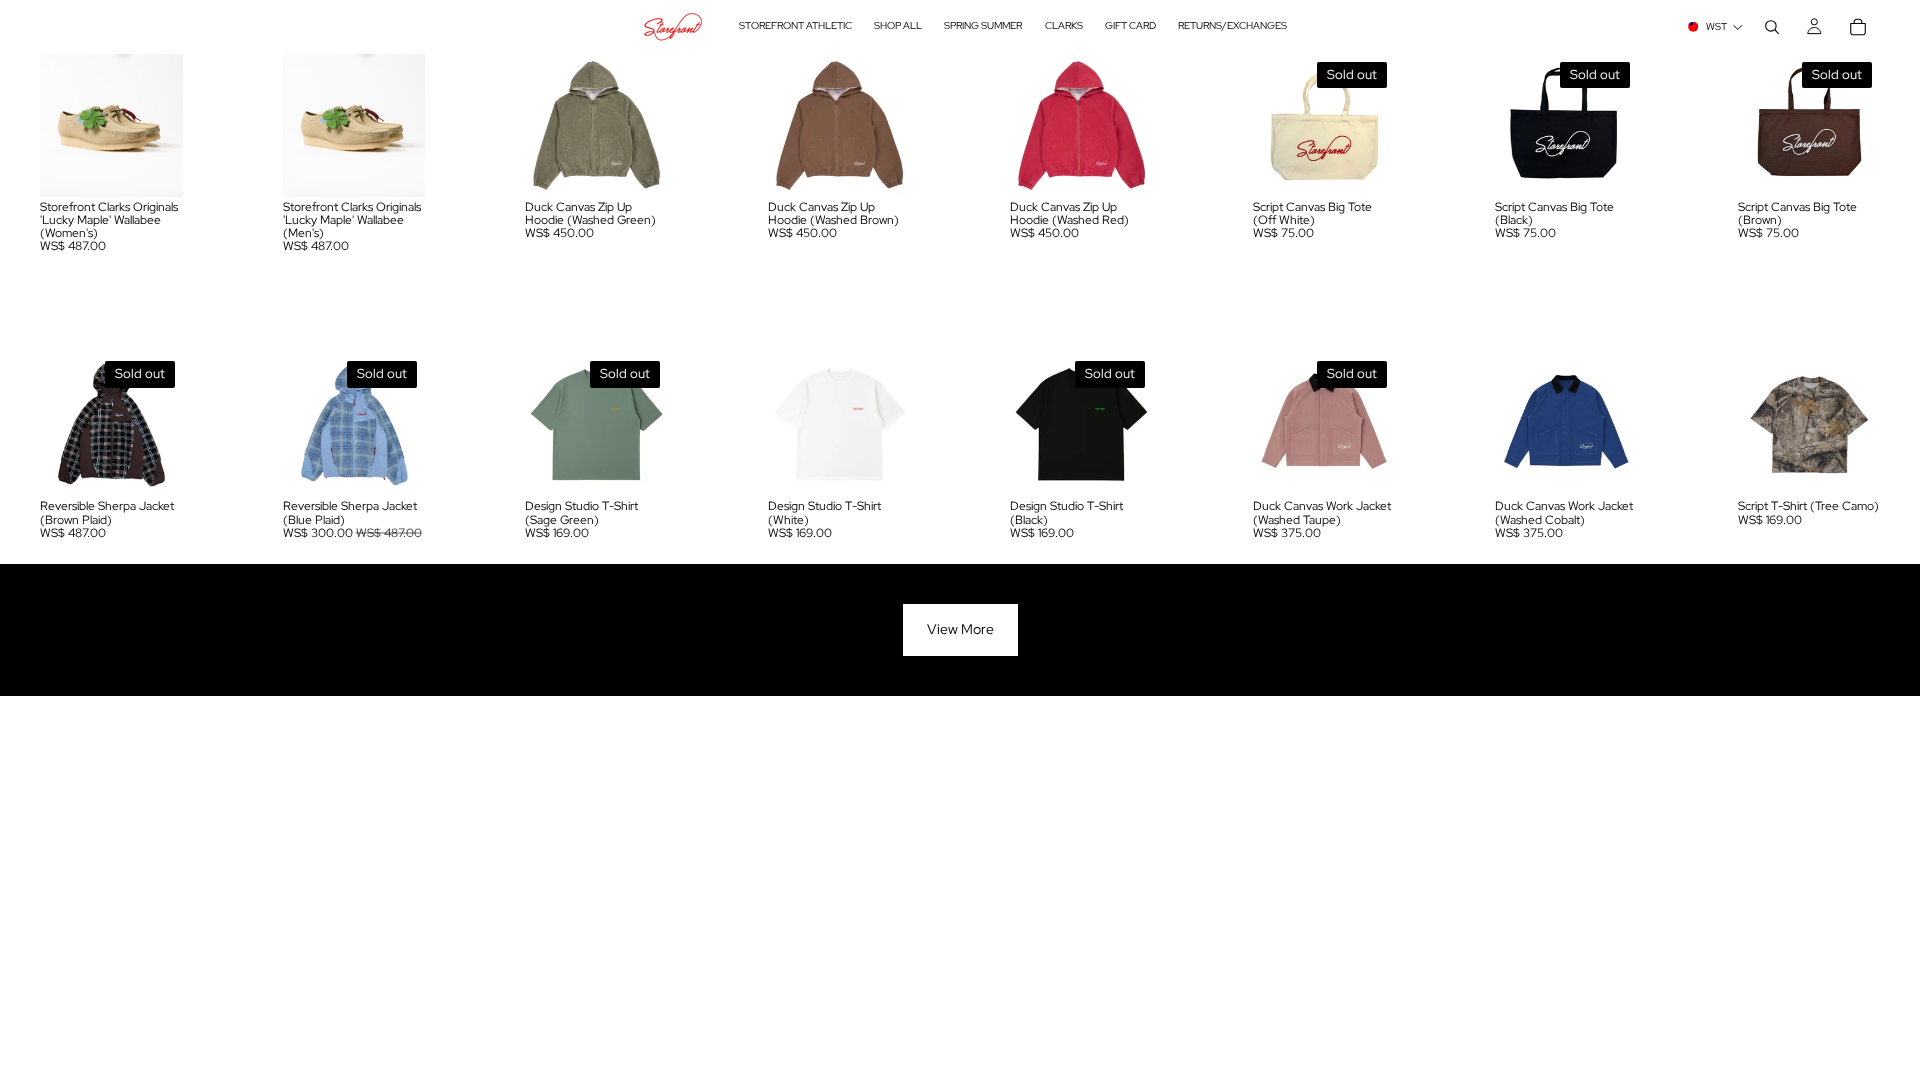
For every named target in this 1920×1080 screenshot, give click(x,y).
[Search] (1772, 27)
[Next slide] (161, 125)
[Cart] (1858, 27)
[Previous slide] (62, 125)
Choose (169, 165)
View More (960, 629)
